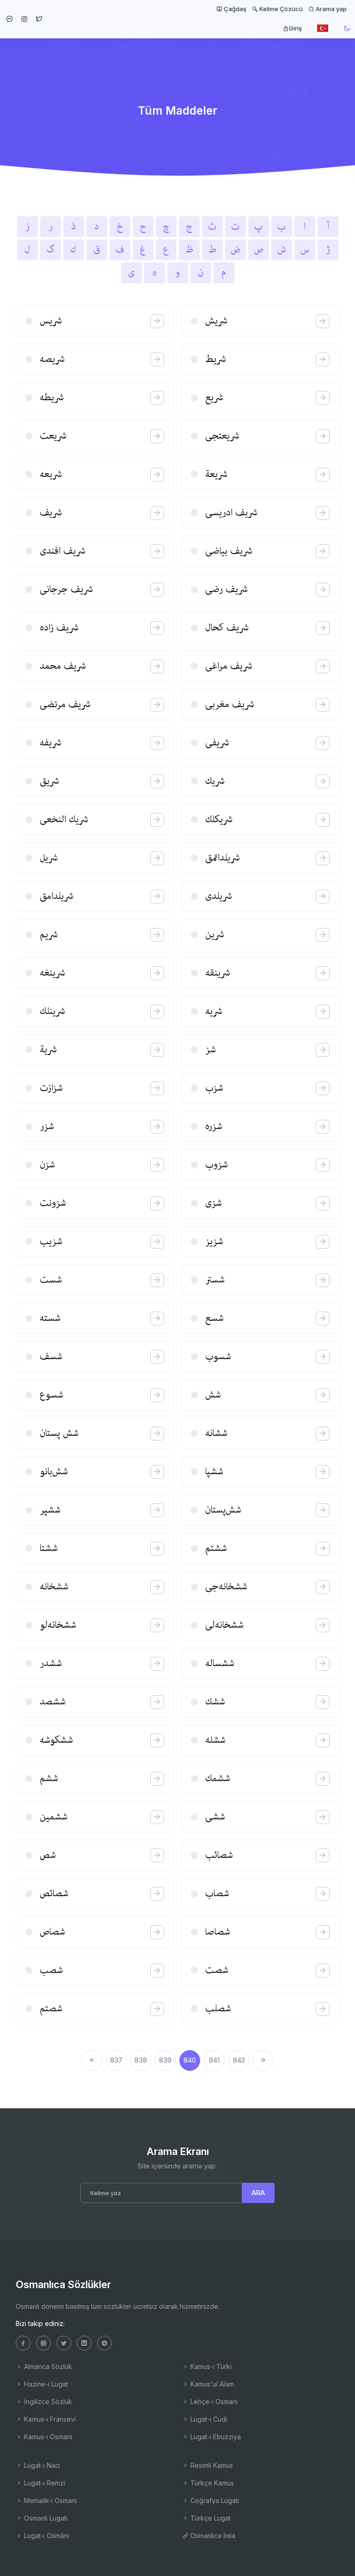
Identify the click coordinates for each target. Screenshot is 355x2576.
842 (239, 2060)
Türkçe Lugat (210, 2518)
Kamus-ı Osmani (47, 2437)
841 (214, 2060)
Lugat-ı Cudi (208, 2419)
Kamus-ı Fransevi (49, 2419)
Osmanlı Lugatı (45, 2518)
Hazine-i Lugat (45, 2384)
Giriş (295, 28)
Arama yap (331, 9)
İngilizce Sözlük (47, 2402)
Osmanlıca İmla (212, 2536)
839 (165, 2060)
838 (141, 2060)
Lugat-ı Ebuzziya (215, 2437)
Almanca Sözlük (47, 2366)
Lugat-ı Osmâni (46, 2536)
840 (190, 2060)
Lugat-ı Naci (41, 2465)
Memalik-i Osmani (49, 2500)
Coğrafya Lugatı (214, 2500)
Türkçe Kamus (211, 2483)
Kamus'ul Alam (211, 2384)
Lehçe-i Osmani (213, 2402)
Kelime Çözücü (280, 9)
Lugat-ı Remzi (44, 2483)
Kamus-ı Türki (210, 2366)
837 (116, 2060)
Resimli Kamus (211, 2465)
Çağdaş (234, 9)
